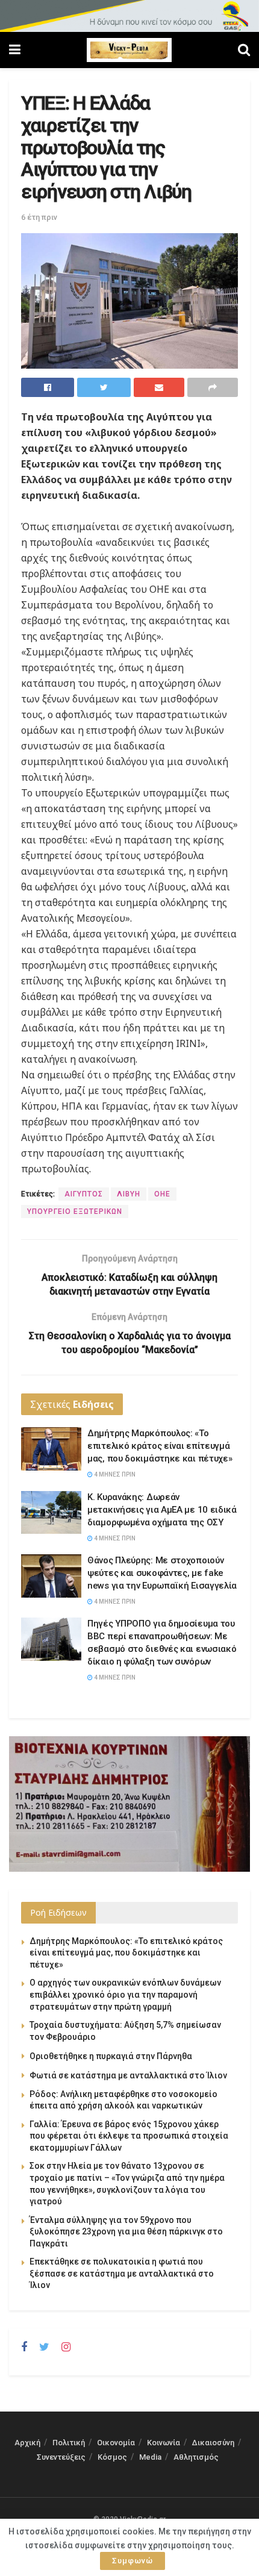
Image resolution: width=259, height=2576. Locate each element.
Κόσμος (112, 2457)
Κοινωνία (164, 2443)
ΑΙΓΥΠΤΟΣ (84, 1194)
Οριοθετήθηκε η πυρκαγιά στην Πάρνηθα (111, 2056)
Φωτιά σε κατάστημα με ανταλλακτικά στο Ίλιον (128, 2075)
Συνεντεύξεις (61, 2457)
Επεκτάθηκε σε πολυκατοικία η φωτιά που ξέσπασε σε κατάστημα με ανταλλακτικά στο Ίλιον (122, 2273)
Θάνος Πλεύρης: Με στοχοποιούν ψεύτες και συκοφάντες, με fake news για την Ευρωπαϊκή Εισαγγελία (162, 1573)
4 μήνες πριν (114, 1474)
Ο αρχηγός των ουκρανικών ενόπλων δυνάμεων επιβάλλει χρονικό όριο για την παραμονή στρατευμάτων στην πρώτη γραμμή (125, 1994)
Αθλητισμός (196, 2457)
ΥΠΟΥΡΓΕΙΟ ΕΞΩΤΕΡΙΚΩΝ (75, 1211)
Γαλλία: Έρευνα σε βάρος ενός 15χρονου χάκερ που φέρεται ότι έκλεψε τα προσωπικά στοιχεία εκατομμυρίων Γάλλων (129, 2136)
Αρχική (27, 2443)
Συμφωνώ (133, 2561)
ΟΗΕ (162, 1194)
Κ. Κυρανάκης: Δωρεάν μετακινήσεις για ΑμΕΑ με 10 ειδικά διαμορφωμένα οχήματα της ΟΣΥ (162, 1510)
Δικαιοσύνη (213, 2443)
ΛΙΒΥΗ (129, 1194)
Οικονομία (116, 2443)
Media (150, 2457)
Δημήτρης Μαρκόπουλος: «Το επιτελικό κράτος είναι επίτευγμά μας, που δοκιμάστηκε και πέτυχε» (160, 1446)
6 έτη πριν (39, 217)
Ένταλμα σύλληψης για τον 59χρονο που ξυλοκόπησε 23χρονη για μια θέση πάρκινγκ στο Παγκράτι (126, 2232)
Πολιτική (69, 2443)
